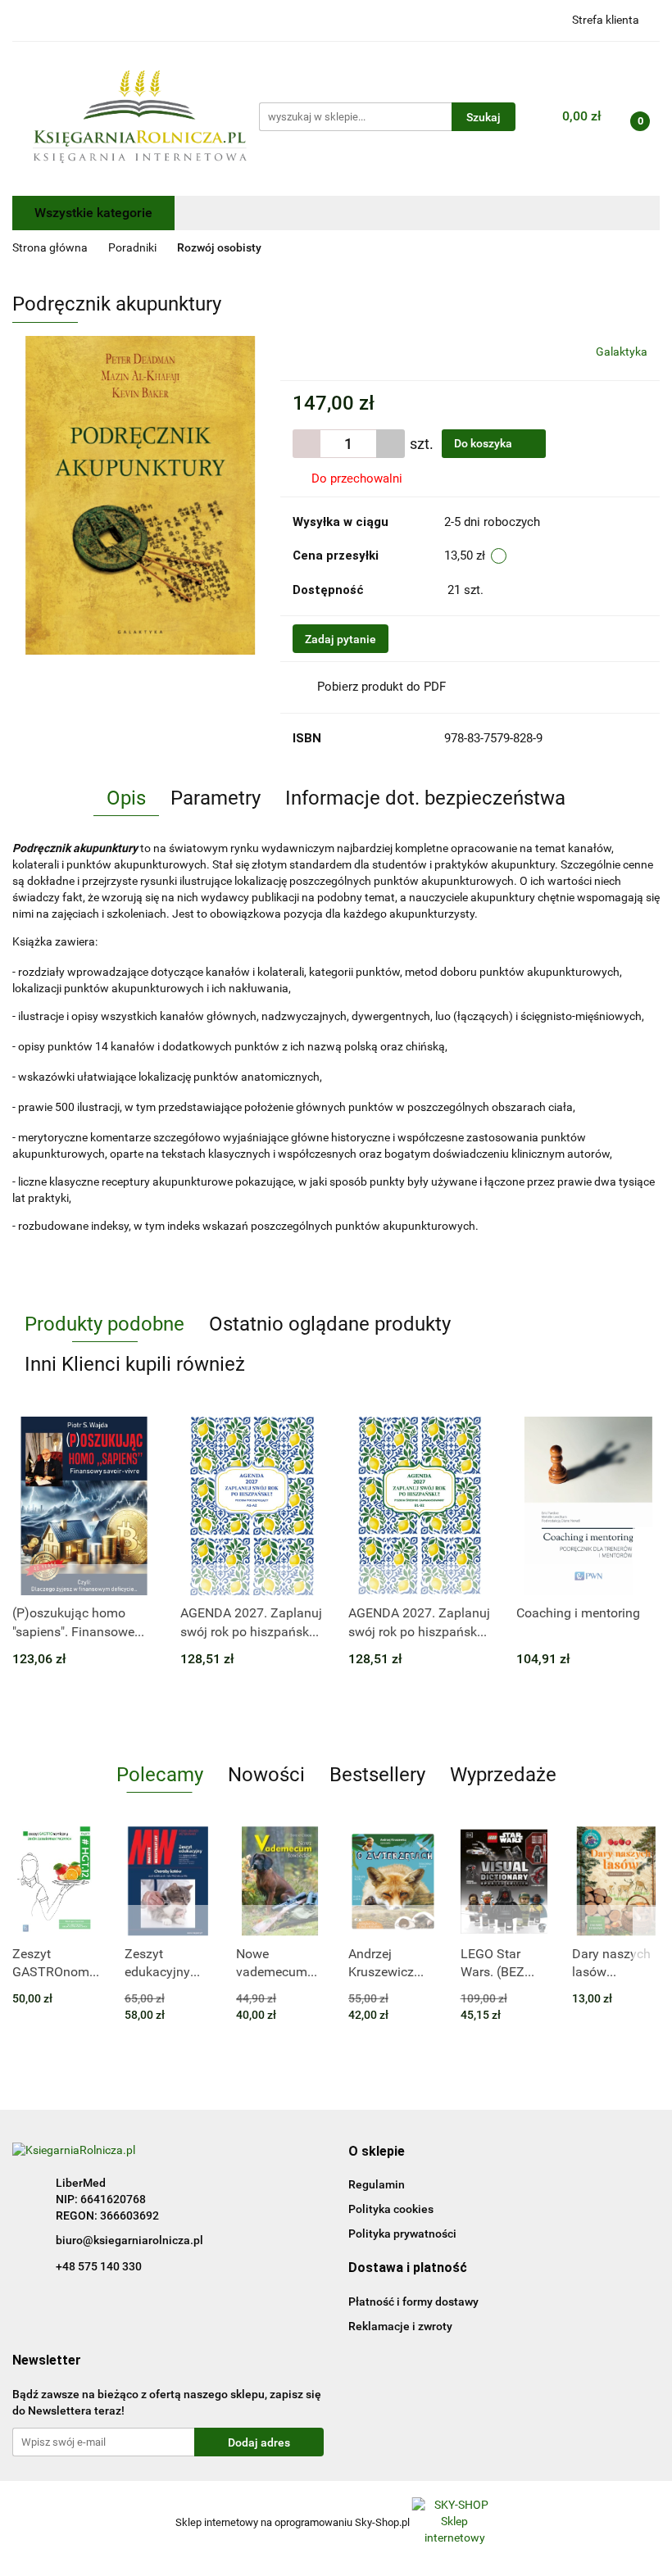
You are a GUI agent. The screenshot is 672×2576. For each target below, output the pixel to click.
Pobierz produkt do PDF (381, 687)
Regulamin (377, 2184)
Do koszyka (484, 443)
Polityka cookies (391, 2209)
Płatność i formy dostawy (413, 2302)
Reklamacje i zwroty (400, 2326)
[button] (377, 2152)
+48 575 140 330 (99, 2266)
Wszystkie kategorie (93, 213)
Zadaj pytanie (341, 639)
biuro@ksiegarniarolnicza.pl (129, 2240)
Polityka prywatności (402, 2234)
